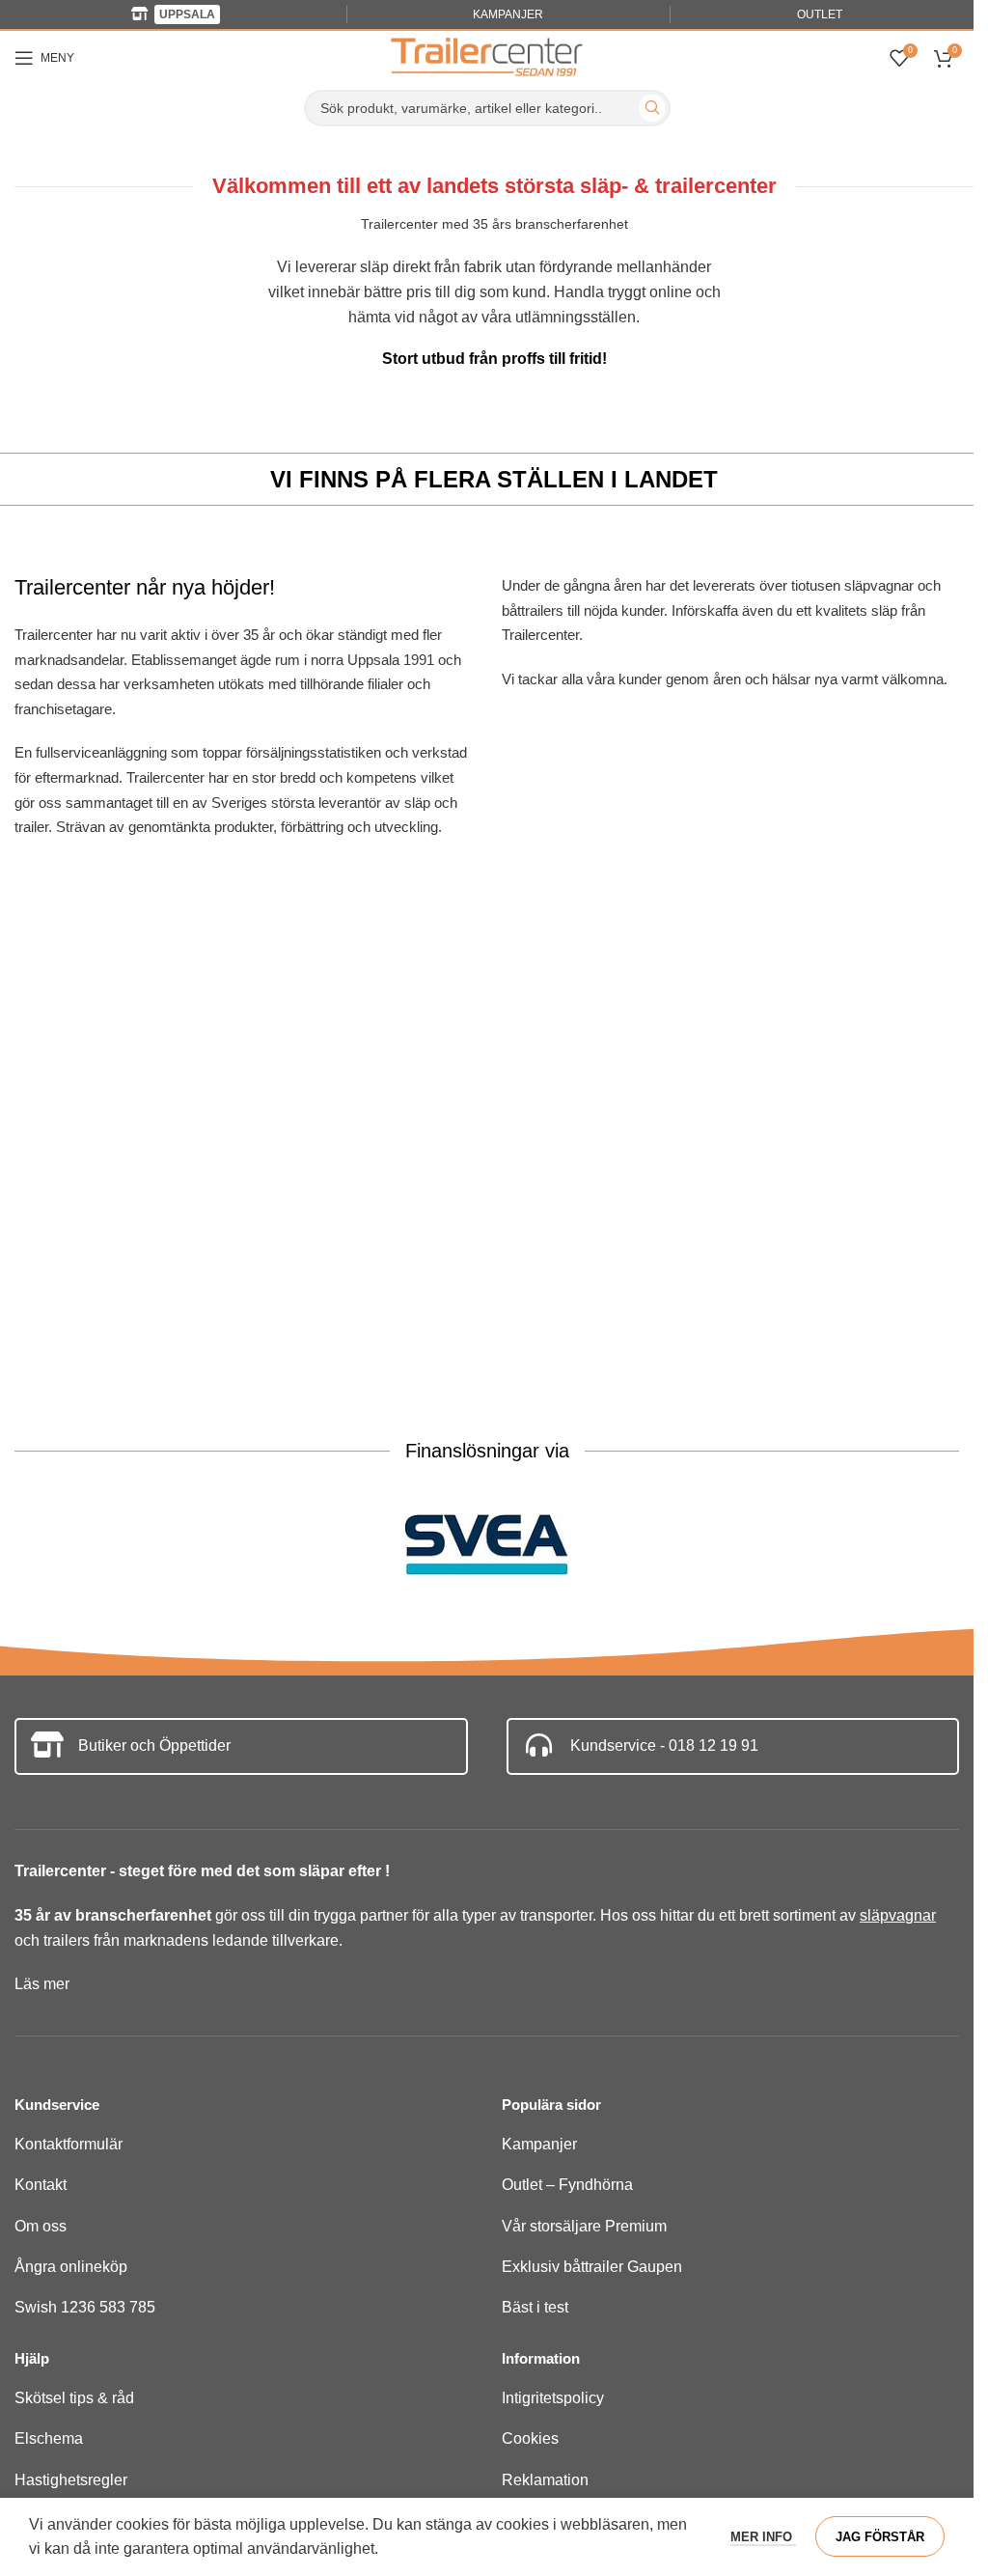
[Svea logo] (487, 1546)
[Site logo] (487, 56)
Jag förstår (880, 2537)
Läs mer (42, 1984)
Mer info (763, 2537)
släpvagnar (898, 1915)
